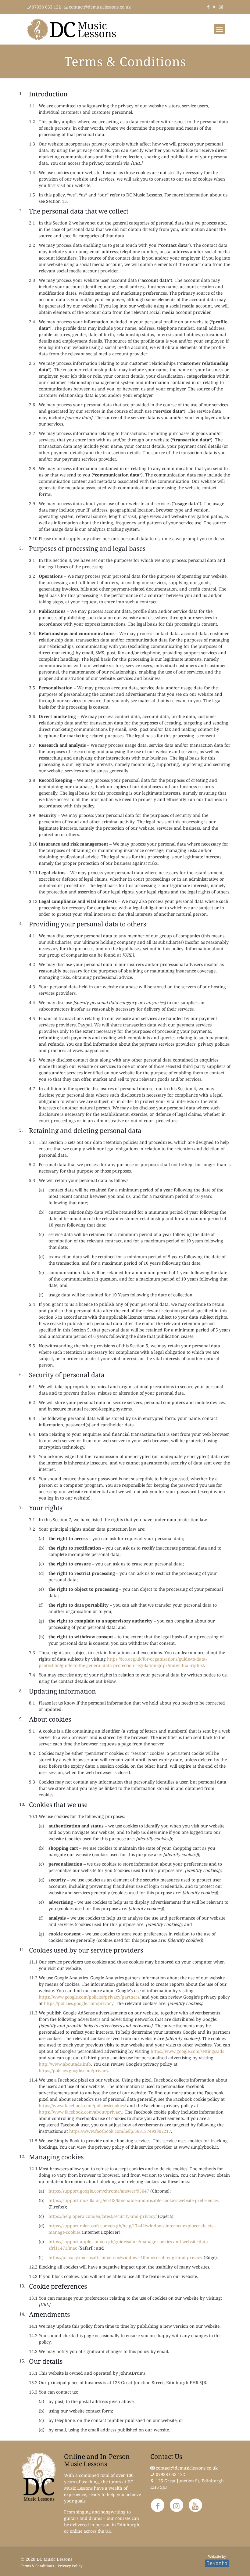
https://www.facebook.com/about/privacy (80, 2112)
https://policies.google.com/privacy (79, 2003)
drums (95, 2518)
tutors (115, 2482)
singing (84, 2512)
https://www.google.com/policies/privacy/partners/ (90, 1997)
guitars (71, 2518)
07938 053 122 (46, 7)
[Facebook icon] (208, 7)
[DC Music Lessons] (72, 29)
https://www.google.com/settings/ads (187, 2051)
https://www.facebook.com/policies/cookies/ (82, 2105)
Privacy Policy (70, 2566)
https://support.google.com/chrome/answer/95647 (99, 2191)
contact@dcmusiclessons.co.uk (100, 7)
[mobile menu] (220, 29)
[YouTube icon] (214, 7)
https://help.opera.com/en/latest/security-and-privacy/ (103, 2216)
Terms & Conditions (37, 2566)
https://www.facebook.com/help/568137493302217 (120, 2131)
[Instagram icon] (221, 7)
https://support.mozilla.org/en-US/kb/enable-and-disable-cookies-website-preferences (134, 2200)
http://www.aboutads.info (65, 2064)
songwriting (113, 2512)
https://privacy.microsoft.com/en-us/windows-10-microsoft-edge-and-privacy (125, 2257)
